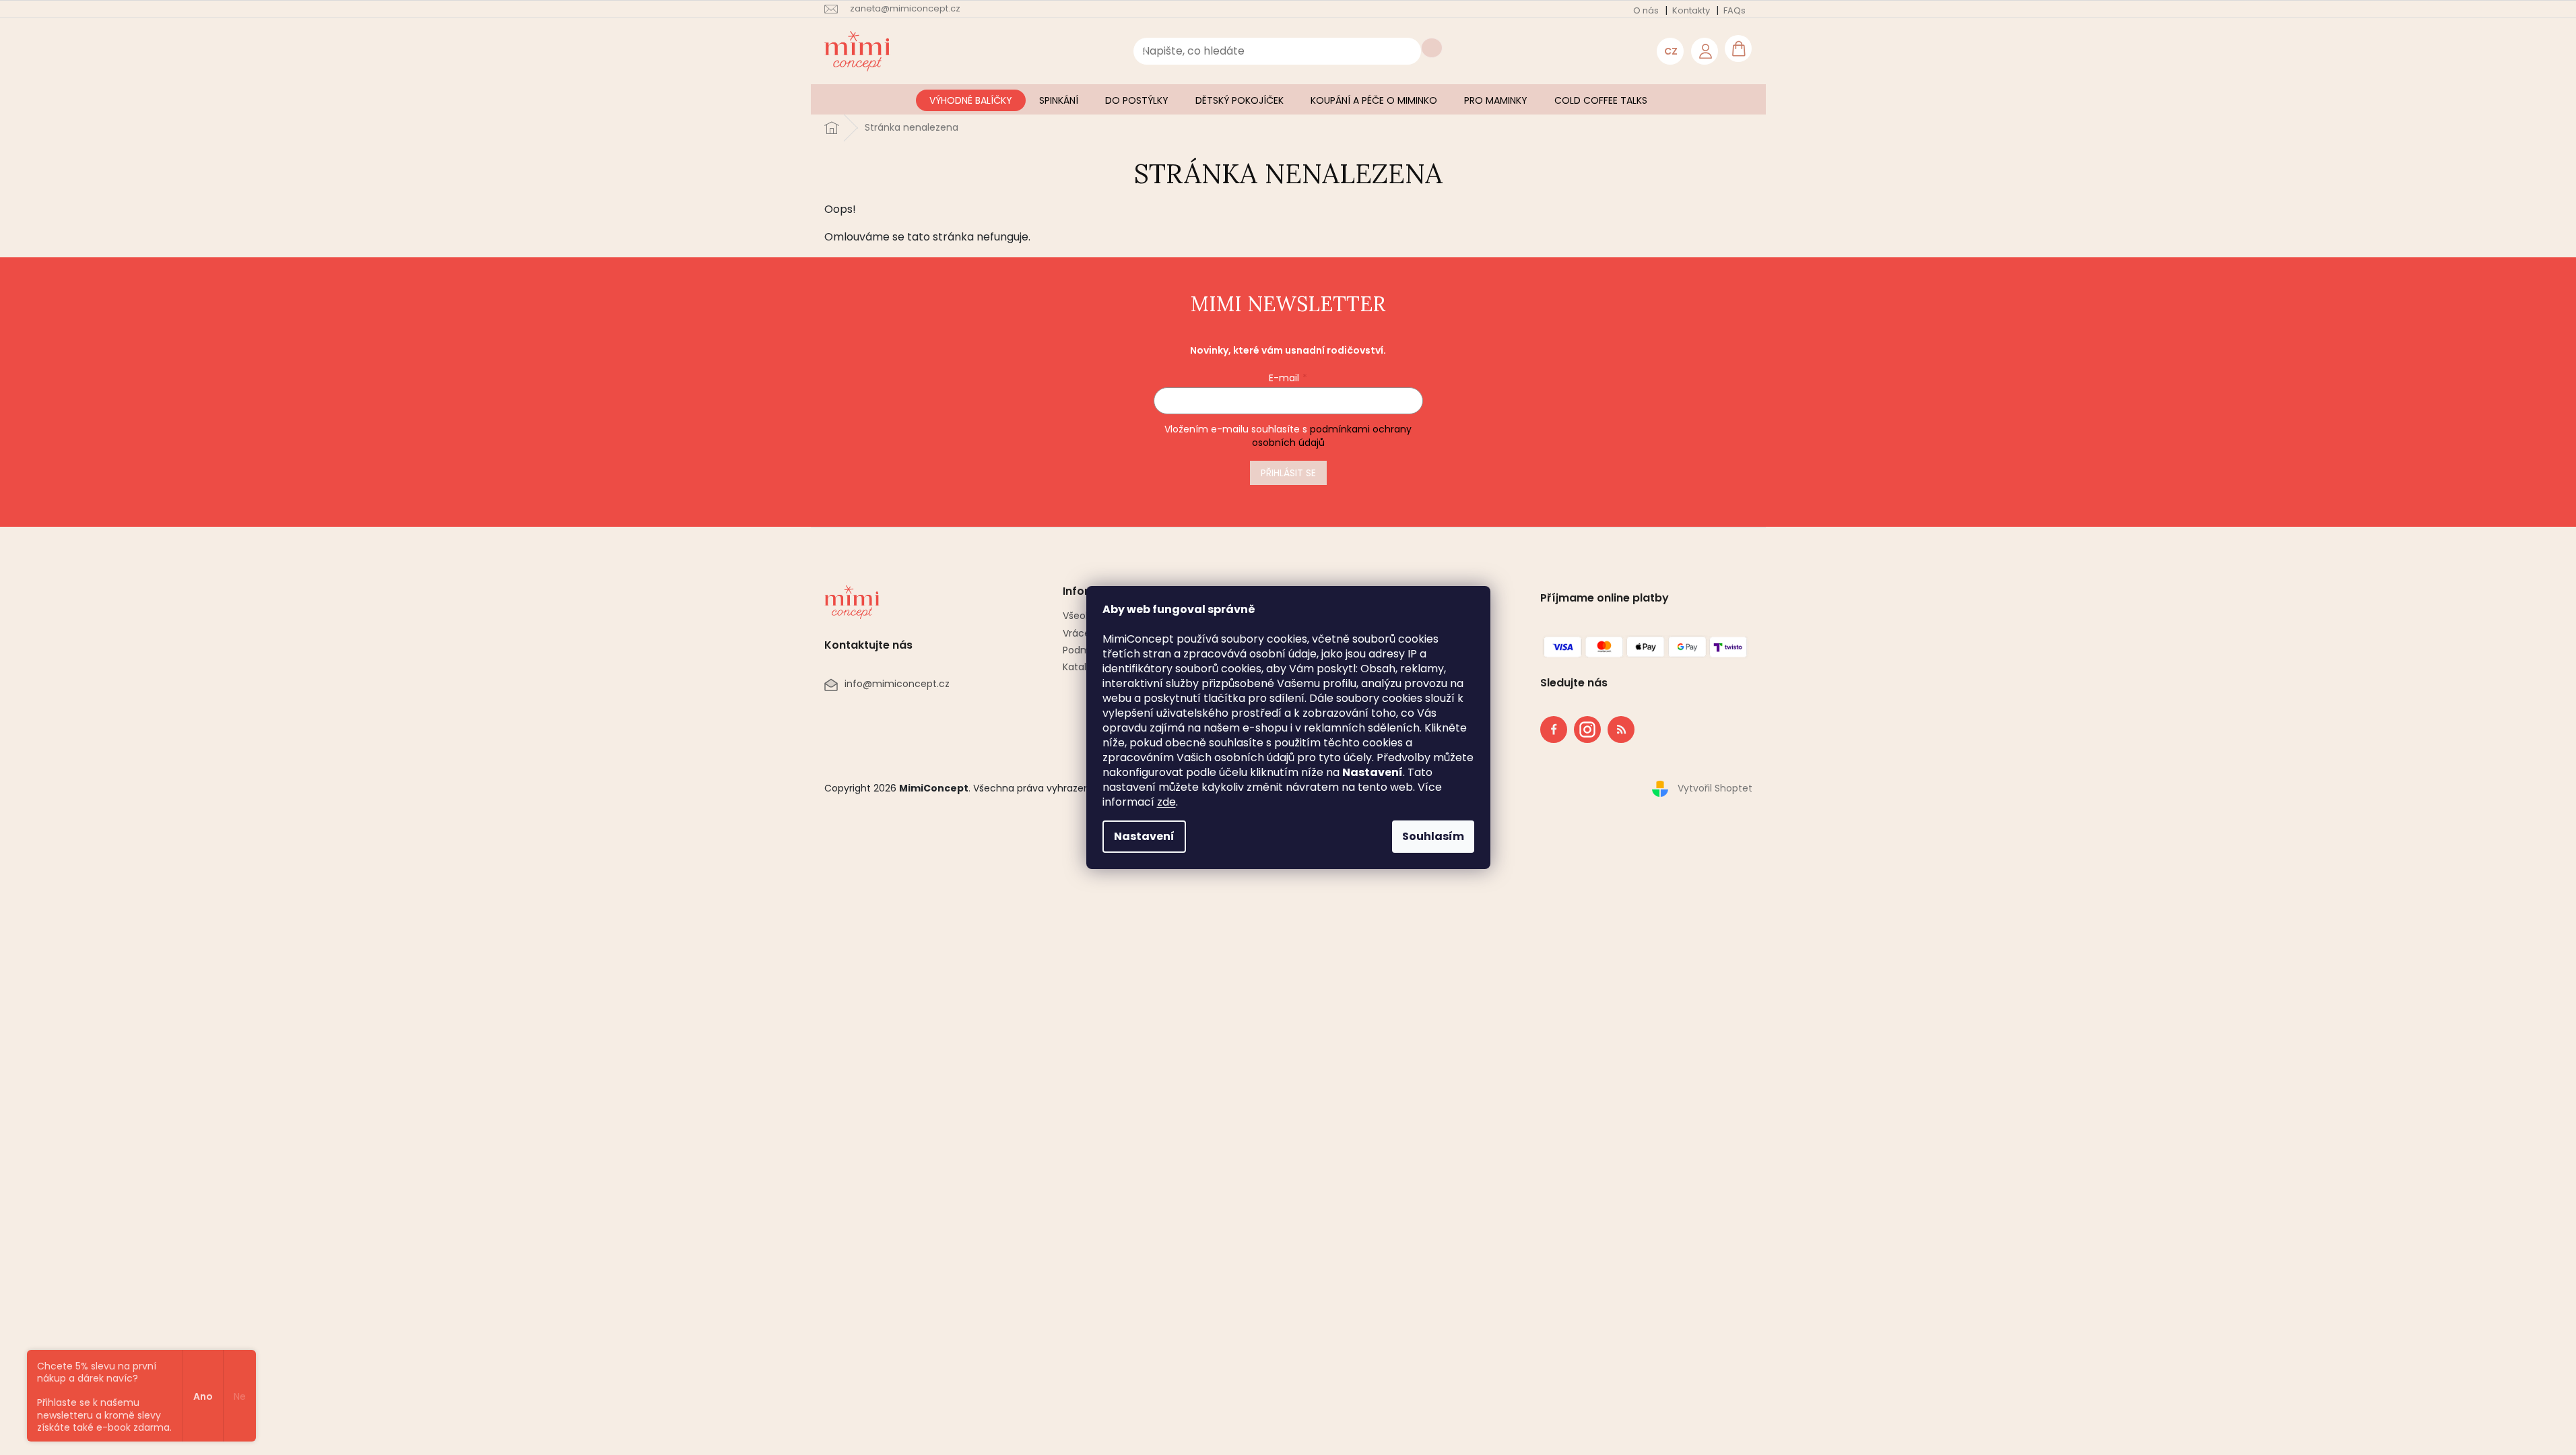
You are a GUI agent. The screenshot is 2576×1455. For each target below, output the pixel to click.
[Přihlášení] (1705, 51)
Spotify (1621, 730)
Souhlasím (1433, 836)
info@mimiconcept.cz (897, 684)
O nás (1646, 10)
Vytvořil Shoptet (1715, 788)
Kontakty (1691, 10)
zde (1166, 802)
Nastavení (1144, 836)
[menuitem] (971, 100)
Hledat (1432, 48)
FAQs (1735, 10)
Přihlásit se (1288, 473)
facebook (1554, 730)
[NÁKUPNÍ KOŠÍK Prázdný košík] (1738, 48)
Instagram (1583, 727)
